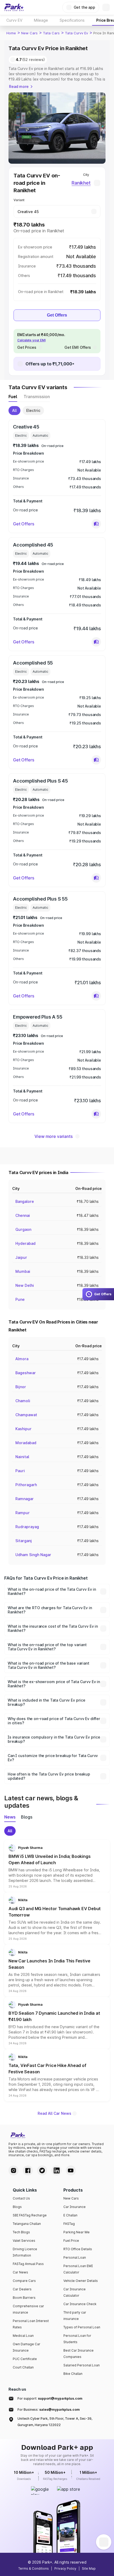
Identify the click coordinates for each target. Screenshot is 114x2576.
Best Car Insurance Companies (78, 2354)
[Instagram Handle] (14, 2170)
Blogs (17, 2207)
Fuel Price (71, 2241)
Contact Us (21, 2198)
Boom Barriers (24, 2298)
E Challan (70, 2215)
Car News (20, 2272)
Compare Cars (24, 2281)
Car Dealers (22, 2289)
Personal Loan (75, 2257)
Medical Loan (23, 2336)
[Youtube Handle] (71, 2170)
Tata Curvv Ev (76, 33)
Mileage (41, 20)
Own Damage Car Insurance (27, 2347)
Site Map (89, 2568)
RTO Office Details (78, 2249)
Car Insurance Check (80, 2304)
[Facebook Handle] (28, 2170)
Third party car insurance (75, 2316)
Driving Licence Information (25, 2252)
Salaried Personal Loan (82, 2365)
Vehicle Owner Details (81, 2281)
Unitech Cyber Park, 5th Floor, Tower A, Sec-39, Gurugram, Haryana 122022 (55, 2422)
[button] (96, 524)
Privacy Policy (65, 2568)
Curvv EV (14, 20)
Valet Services (24, 2241)
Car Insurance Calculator (74, 2292)
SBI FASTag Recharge (30, 2215)
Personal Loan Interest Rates (31, 2324)
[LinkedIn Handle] (56, 2170)
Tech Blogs (21, 2232)
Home (11, 33)
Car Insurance (74, 2207)
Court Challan (23, 2367)
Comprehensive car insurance (28, 2309)
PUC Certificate (25, 2359)
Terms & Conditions (34, 2568)
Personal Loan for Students (77, 2339)
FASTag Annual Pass (28, 2264)
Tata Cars (51, 33)
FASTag (69, 2224)
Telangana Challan (27, 2224)
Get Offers (57, 315)
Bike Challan (73, 2374)
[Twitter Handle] (42, 2170)
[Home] (14, 7)
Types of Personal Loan (82, 2327)
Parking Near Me (76, 2232)
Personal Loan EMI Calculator (78, 2269)
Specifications (72, 20)
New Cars (29, 33)
